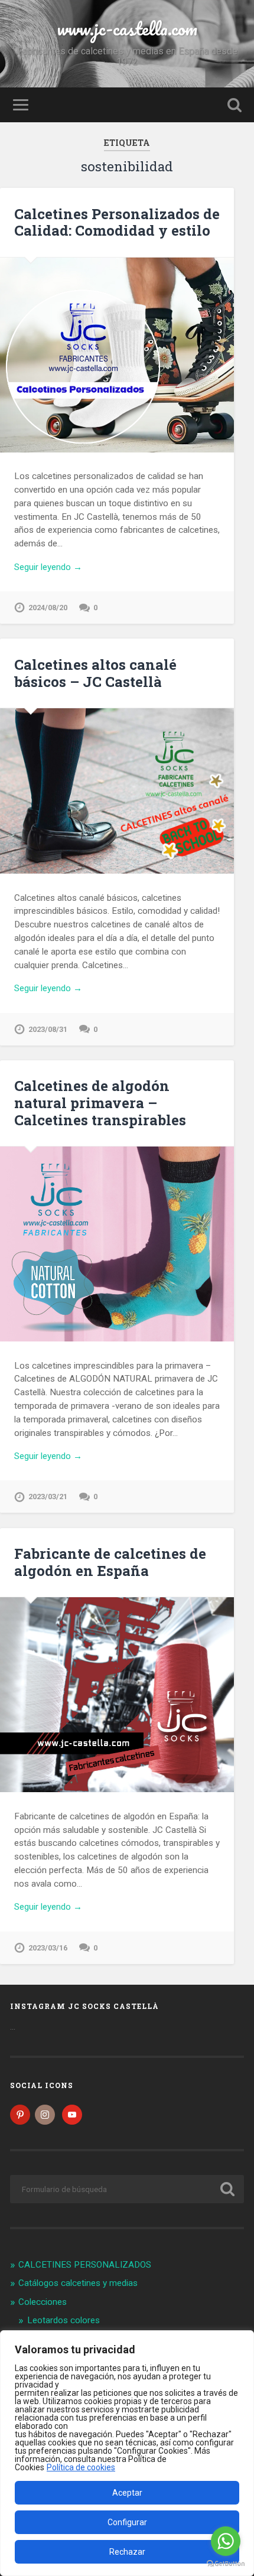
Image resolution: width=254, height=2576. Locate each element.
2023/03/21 (48, 1497)
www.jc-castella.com (127, 29)
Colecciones (43, 2302)
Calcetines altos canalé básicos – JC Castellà (95, 673)
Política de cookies (81, 2467)
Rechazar (127, 2552)
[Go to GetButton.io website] (226, 2564)
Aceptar (127, 2493)
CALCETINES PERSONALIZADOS (85, 2265)
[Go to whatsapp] (226, 2541)
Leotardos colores (63, 2320)
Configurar (127, 2522)
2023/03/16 (48, 1948)
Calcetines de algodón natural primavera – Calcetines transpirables (100, 1103)
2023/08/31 (48, 1029)
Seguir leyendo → (48, 567)
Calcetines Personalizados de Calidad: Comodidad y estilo (117, 222)
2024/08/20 (48, 608)
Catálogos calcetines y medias (78, 2283)
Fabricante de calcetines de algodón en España (110, 1562)
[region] (127, 2453)
